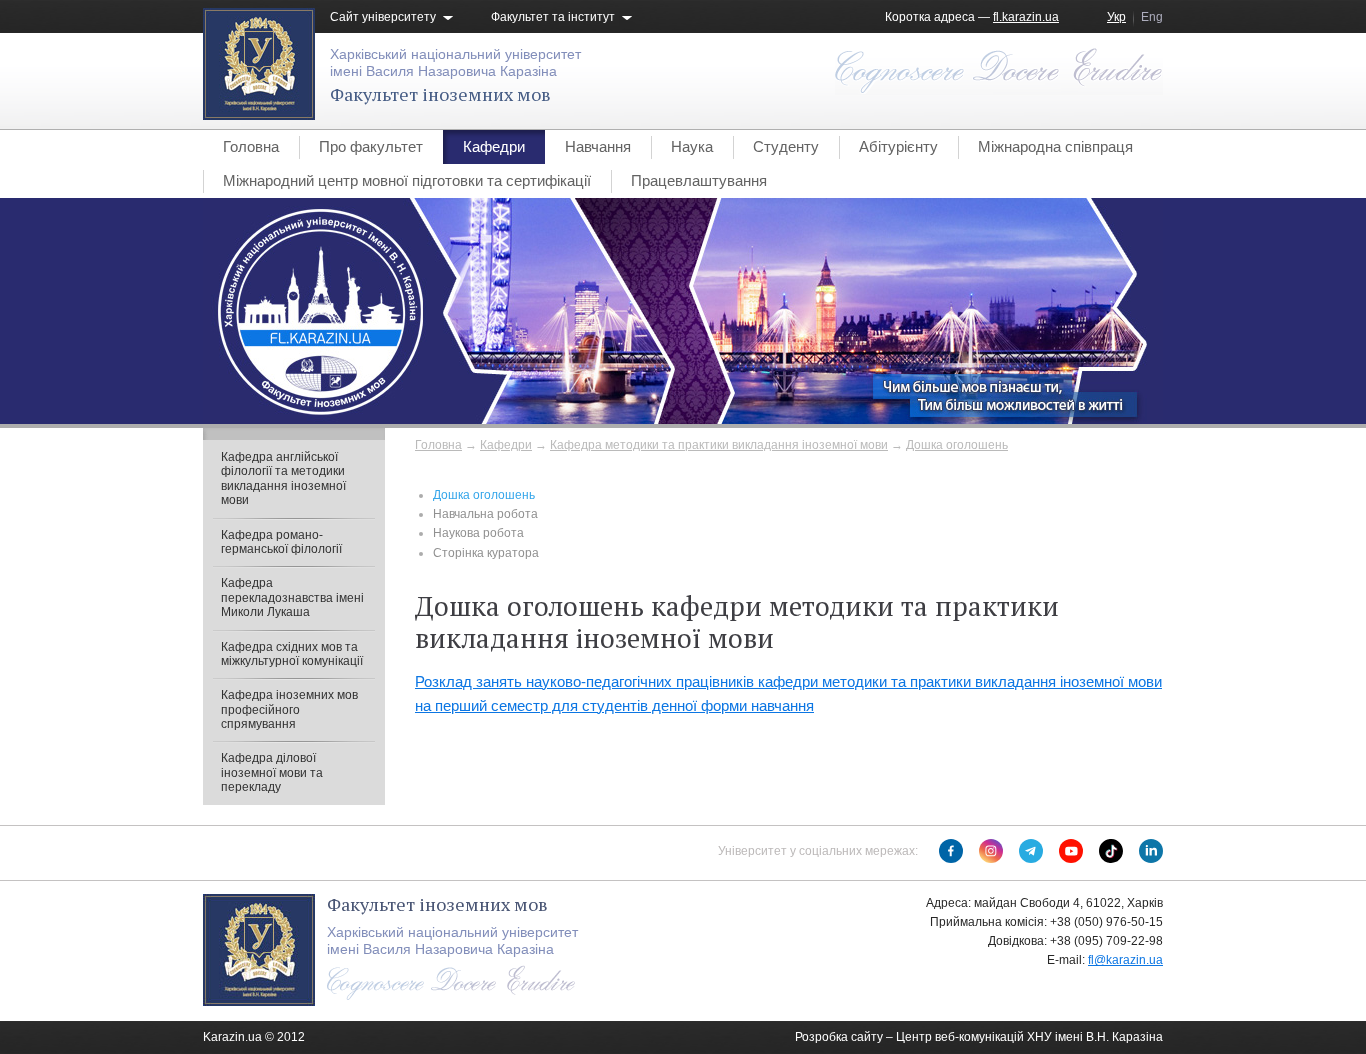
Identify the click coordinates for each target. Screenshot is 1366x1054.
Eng (1152, 17)
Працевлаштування (699, 180)
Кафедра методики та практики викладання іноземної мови (719, 445)
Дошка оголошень (957, 445)
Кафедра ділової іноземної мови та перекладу (272, 772)
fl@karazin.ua (1125, 960)
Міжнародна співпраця (1055, 146)
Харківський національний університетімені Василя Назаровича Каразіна (455, 62)
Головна (251, 146)
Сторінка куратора (486, 553)
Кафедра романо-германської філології (281, 542)
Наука (692, 146)
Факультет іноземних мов (440, 94)
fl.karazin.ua (1026, 17)
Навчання (598, 146)
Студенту (786, 146)
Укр (1116, 17)
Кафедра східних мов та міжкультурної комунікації (292, 654)
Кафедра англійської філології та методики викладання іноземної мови (283, 478)
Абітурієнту (898, 146)
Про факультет (371, 146)
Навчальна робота (485, 514)
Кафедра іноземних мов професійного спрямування (289, 709)
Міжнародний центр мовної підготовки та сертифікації (407, 180)
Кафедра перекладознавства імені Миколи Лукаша (292, 597)
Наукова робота (478, 533)
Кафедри (494, 146)
